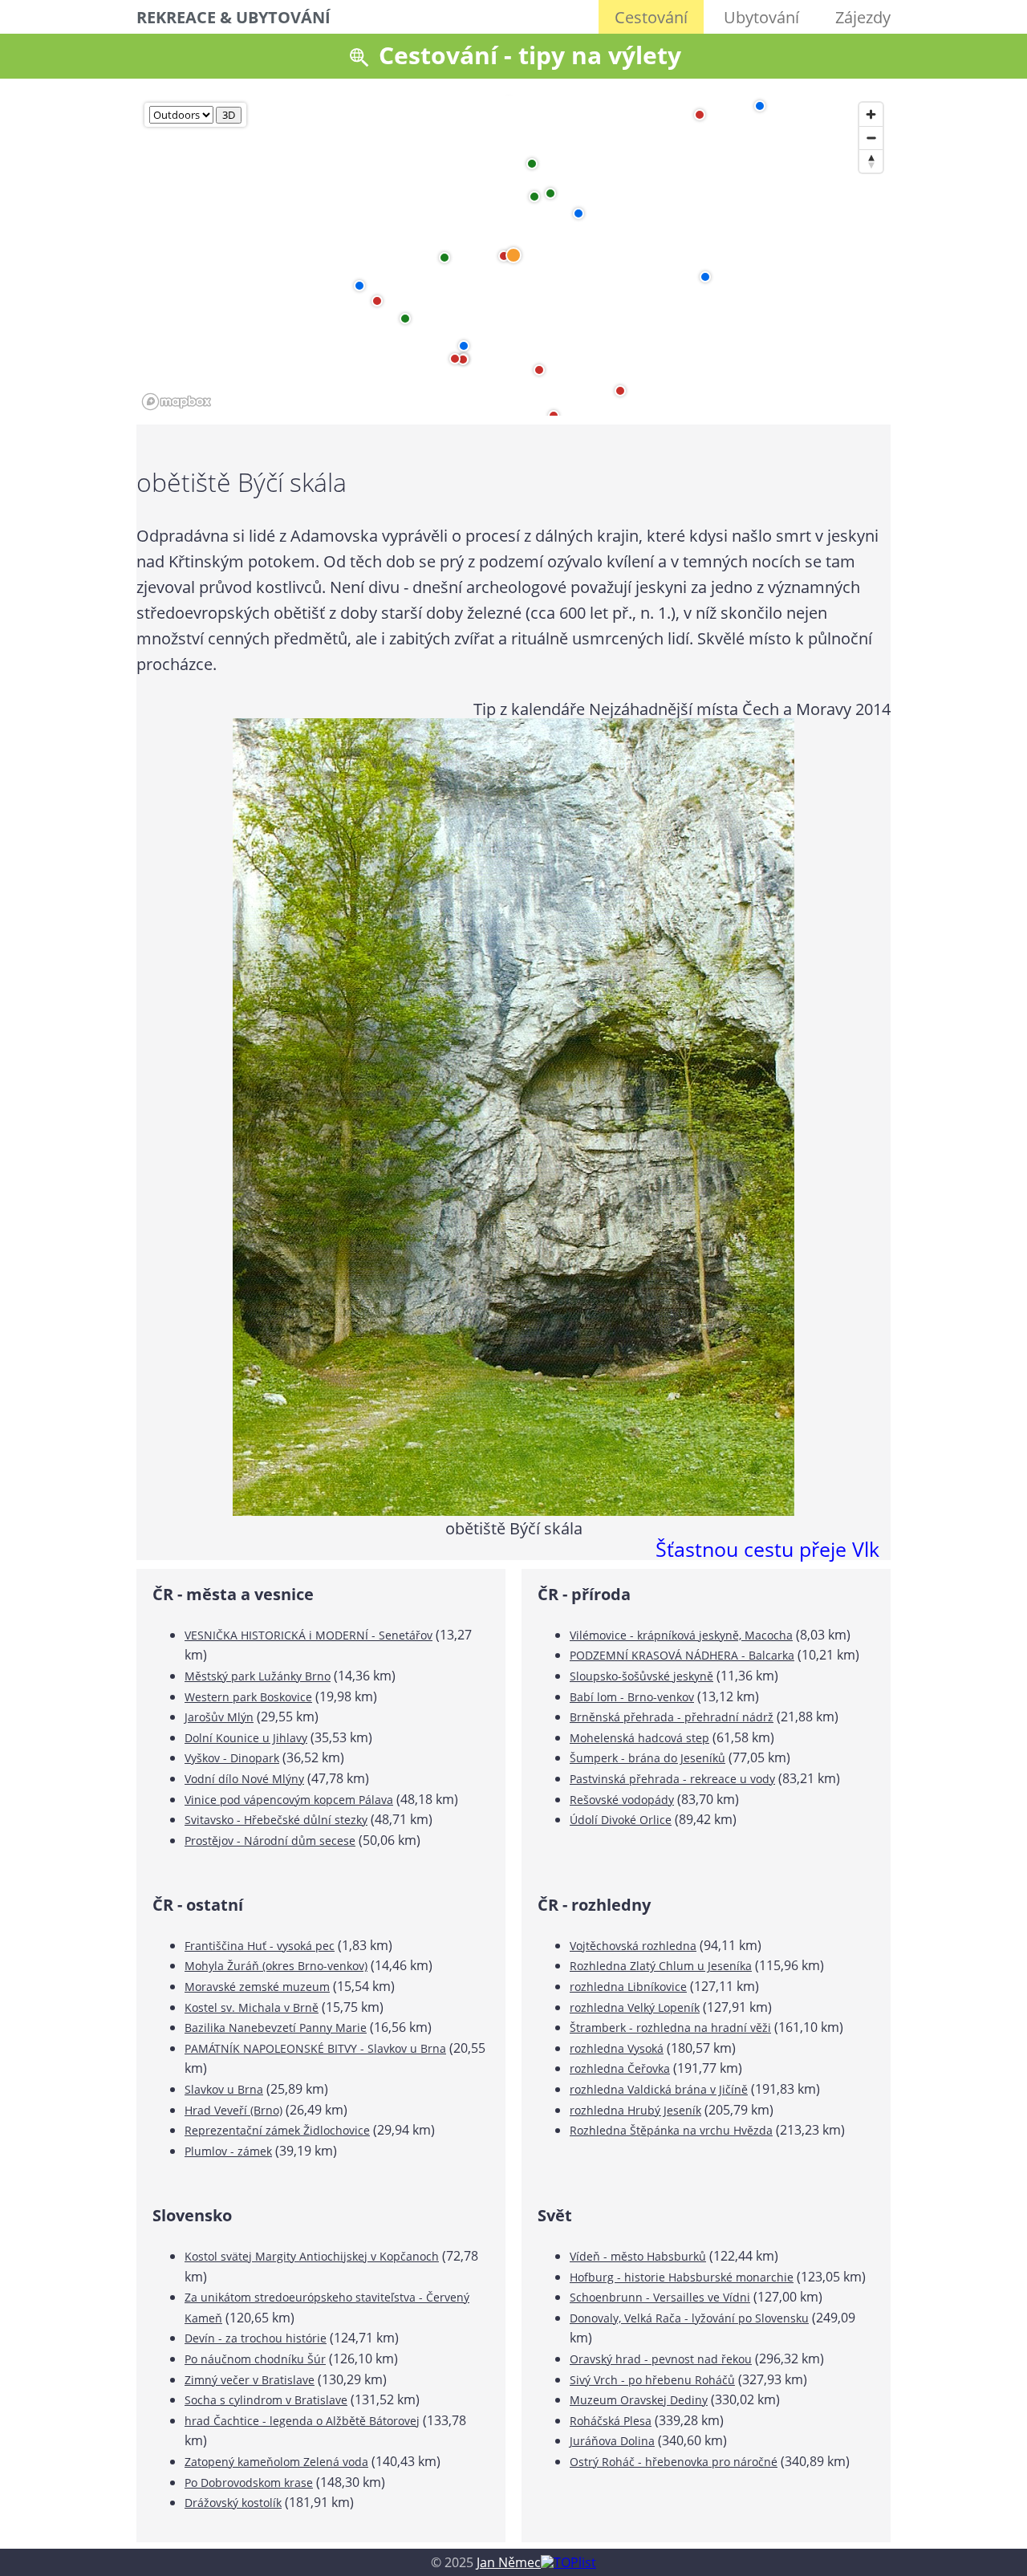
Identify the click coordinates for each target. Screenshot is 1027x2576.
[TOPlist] (568, 2562)
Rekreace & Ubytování (233, 17)
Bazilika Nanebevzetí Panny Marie (276, 2027)
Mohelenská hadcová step (639, 1738)
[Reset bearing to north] (871, 161)
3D (229, 115)
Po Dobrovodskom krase (249, 2483)
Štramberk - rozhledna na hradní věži (670, 2027)
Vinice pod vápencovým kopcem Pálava (289, 1800)
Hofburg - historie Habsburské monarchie (682, 2277)
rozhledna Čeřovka (620, 2068)
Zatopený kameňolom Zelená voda (276, 2462)
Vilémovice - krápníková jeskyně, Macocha (681, 1635)
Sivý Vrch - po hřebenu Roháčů (652, 2380)
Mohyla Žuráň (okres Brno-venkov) (276, 1966)
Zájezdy (863, 17)
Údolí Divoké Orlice (621, 1820)
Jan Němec (509, 2562)
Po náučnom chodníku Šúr (255, 2359)
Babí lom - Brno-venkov (632, 1697)
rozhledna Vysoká (617, 2048)
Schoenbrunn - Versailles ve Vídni (660, 2297)
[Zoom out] (871, 138)
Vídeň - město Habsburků (638, 2256)
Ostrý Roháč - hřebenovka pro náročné (674, 2462)
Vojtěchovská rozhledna (633, 1946)
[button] (578, 213)
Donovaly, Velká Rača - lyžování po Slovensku (689, 2318)
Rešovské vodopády (622, 1800)
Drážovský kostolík (233, 2503)
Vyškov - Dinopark (232, 1758)
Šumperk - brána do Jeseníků (647, 1758)
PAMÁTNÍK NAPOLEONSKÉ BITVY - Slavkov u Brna (315, 2048)
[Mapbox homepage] (177, 402)
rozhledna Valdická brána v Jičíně (659, 2089)
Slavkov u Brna (224, 2089)
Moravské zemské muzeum (257, 1987)
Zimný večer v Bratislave (250, 2380)
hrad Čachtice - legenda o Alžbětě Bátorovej (302, 2421)
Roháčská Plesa (611, 2421)
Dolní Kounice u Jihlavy (246, 1738)
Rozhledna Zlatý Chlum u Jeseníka (661, 1966)
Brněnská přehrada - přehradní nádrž (672, 1717)
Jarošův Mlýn (219, 1717)
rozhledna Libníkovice (628, 1987)
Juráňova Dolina (612, 2441)
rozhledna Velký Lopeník (635, 2007)
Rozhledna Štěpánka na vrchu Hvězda (671, 2130)
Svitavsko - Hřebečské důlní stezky (276, 1820)
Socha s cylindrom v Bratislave (266, 2400)
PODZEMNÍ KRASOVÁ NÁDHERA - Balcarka (682, 1655)
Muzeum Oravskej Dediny (639, 2400)
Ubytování (761, 17)
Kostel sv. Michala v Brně (252, 2007)
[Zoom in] (871, 114)
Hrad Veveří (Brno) (233, 2110)
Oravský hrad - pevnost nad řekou (661, 2359)
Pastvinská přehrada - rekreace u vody (672, 1779)
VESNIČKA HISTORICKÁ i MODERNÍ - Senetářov (309, 1635)
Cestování (651, 17)
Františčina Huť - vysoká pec (260, 1946)
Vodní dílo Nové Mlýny (244, 1779)
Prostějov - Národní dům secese (270, 1841)
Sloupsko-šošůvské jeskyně (641, 1676)
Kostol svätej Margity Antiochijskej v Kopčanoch (312, 2256)
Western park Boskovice (248, 1697)
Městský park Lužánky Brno (258, 1676)
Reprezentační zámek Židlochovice (277, 2130)
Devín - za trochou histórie (256, 2338)
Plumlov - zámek (228, 2151)
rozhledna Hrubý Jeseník (635, 2110)
